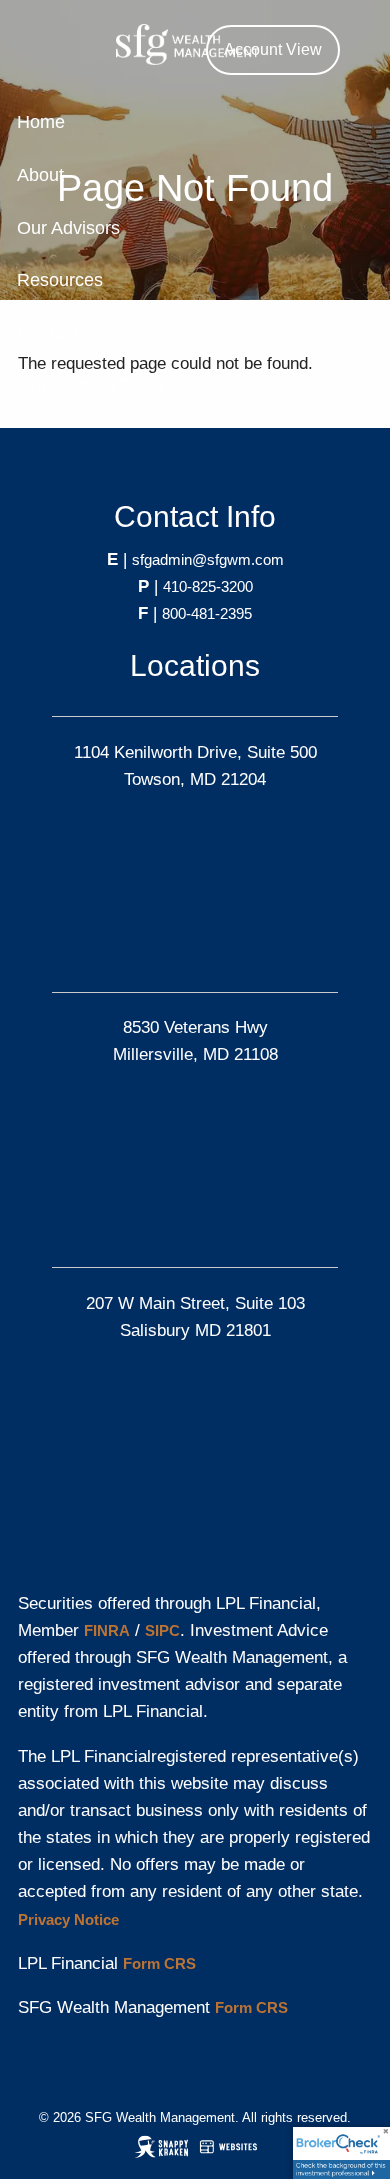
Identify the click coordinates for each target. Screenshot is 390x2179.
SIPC (162, 1630)
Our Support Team (90, 385)
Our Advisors (68, 228)
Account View (273, 49)
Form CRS (159, 1963)
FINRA (107, 1630)
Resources (60, 280)
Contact (48, 333)
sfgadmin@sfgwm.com (208, 559)
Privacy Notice (68, 1919)
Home (41, 122)
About (40, 175)
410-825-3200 (208, 586)
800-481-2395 (207, 613)
